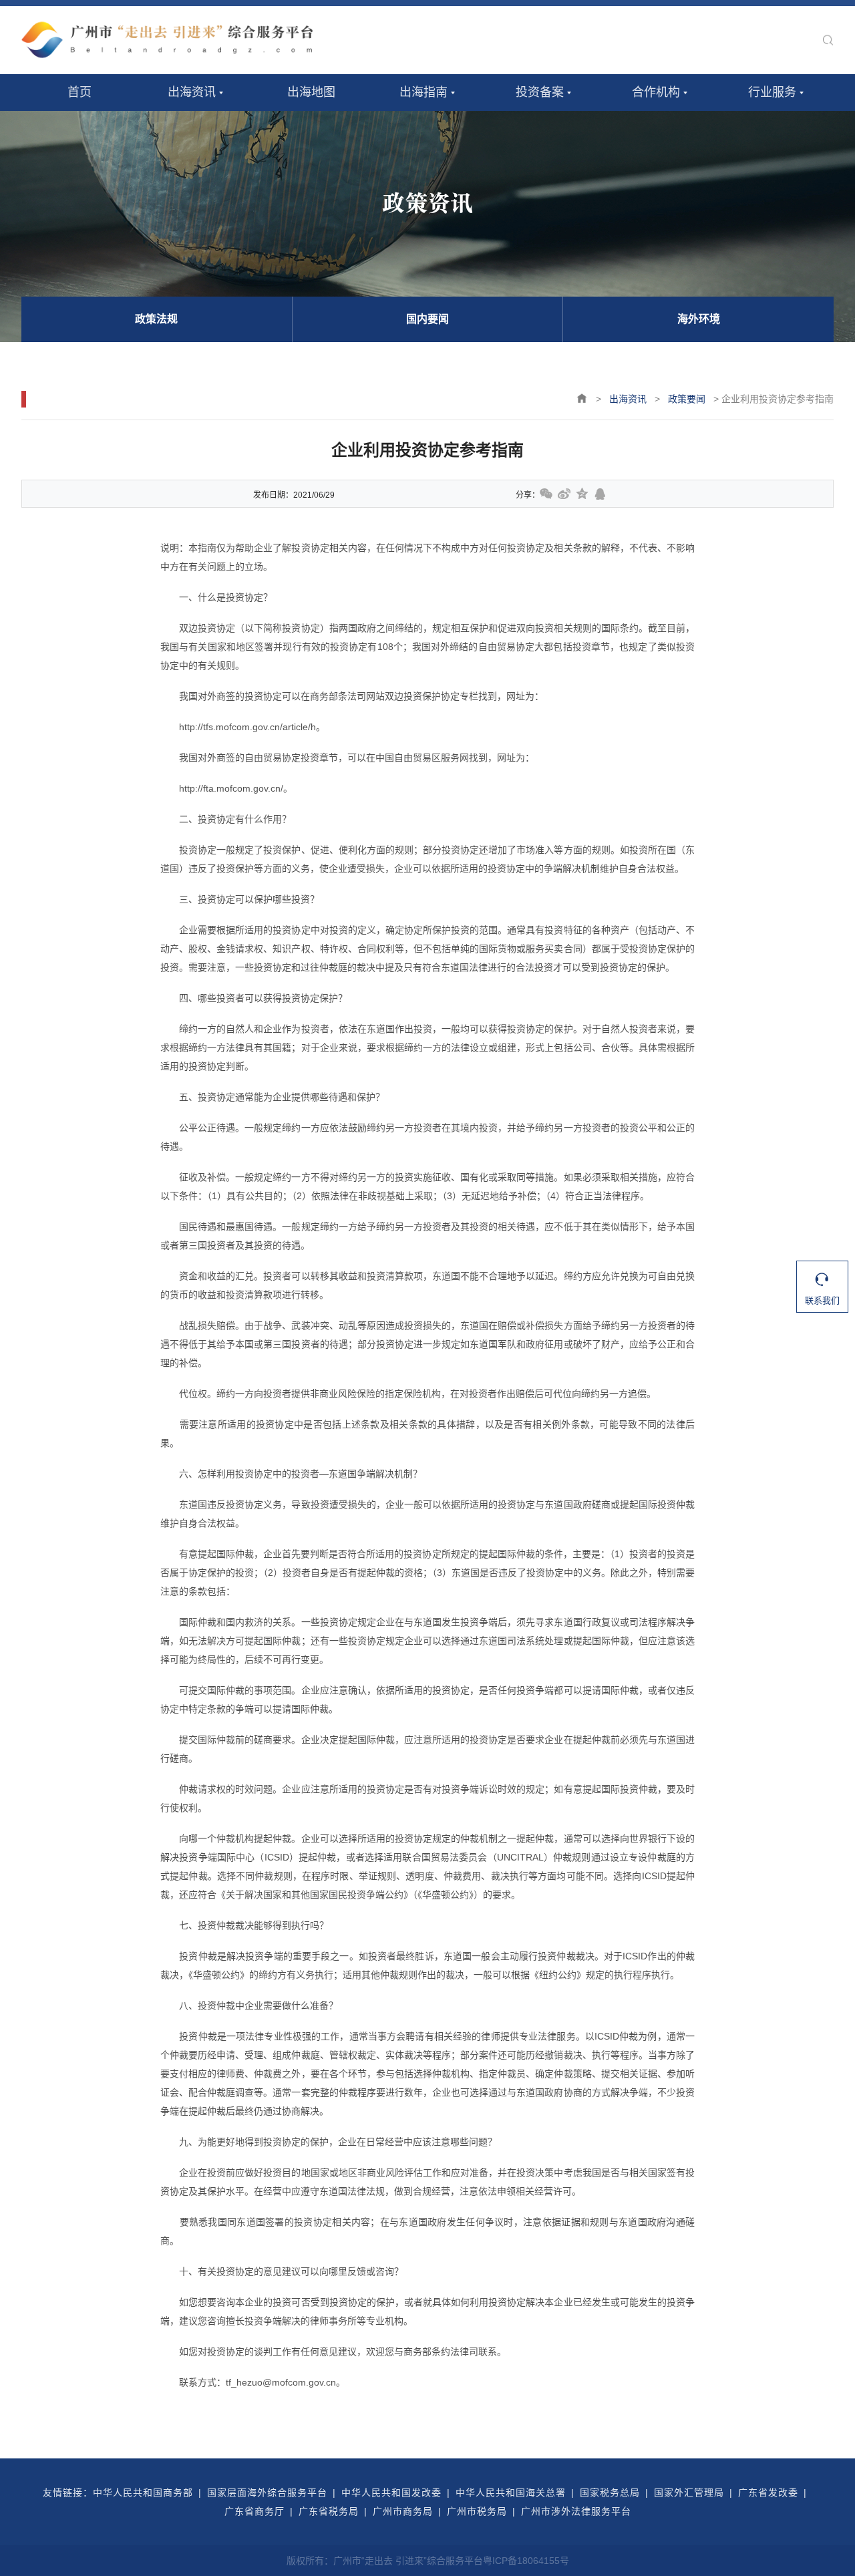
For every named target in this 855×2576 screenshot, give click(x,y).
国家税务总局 (610, 2492)
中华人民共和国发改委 (391, 2492)
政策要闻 (687, 399)
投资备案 (540, 92)
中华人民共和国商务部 (143, 2492)
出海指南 (423, 92)
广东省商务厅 (254, 2511)
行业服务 (772, 92)
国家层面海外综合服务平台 (267, 2492)
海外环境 (699, 319)
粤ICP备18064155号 (526, 2561)
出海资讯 (192, 92)
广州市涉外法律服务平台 (576, 2511)
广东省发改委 (768, 2492)
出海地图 (311, 92)
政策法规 (156, 319)
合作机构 (656, 92)
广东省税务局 (329, 2511)
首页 (79, 92)
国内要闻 (427, 319)
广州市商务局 (403, 2511)
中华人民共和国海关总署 (511, 2492)
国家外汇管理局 (689, 2492)
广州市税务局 (477, 2511)
